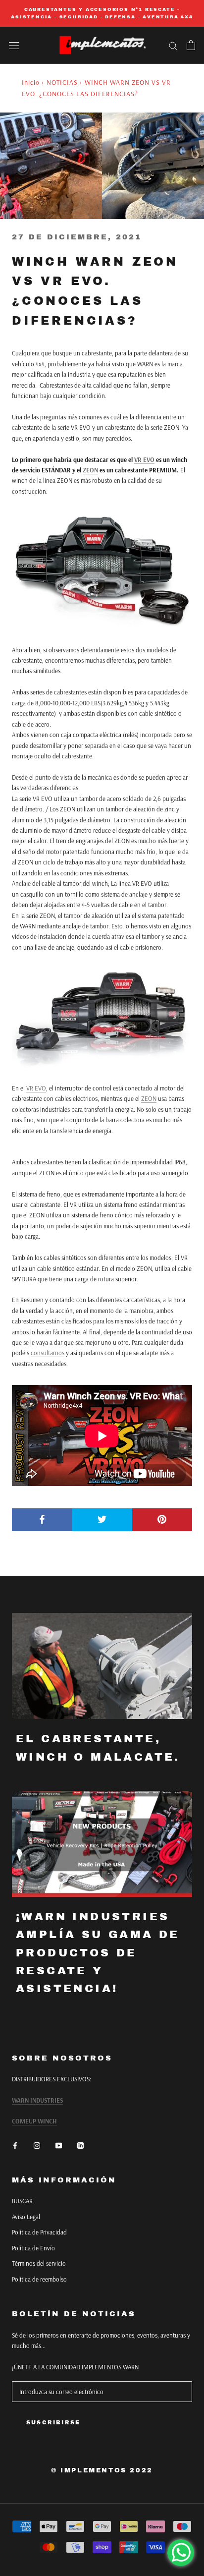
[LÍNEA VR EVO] (102, 1018)
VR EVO (144, 459)
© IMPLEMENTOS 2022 (102, 2470)
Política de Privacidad (39, 2232)
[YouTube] (59, 2145)
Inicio (31, 82)
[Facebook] (15, 2145)
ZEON (90, 470)
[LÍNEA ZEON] (102, 571)
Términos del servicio (39, 2263)
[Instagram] (37, 2145)
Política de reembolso (39, 2279)
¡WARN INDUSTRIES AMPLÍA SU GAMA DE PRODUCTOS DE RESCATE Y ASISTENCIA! (98, 1953)
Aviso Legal (26, 2217)
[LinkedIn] (80, 2145)
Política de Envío (33, 2248)
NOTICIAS (62, 82)
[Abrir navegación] (14, 45)
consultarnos (48, 1353)
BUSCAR (22, 2201)
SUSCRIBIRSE (53, 2422)
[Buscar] (173, 45)
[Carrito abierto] (191, 45)
